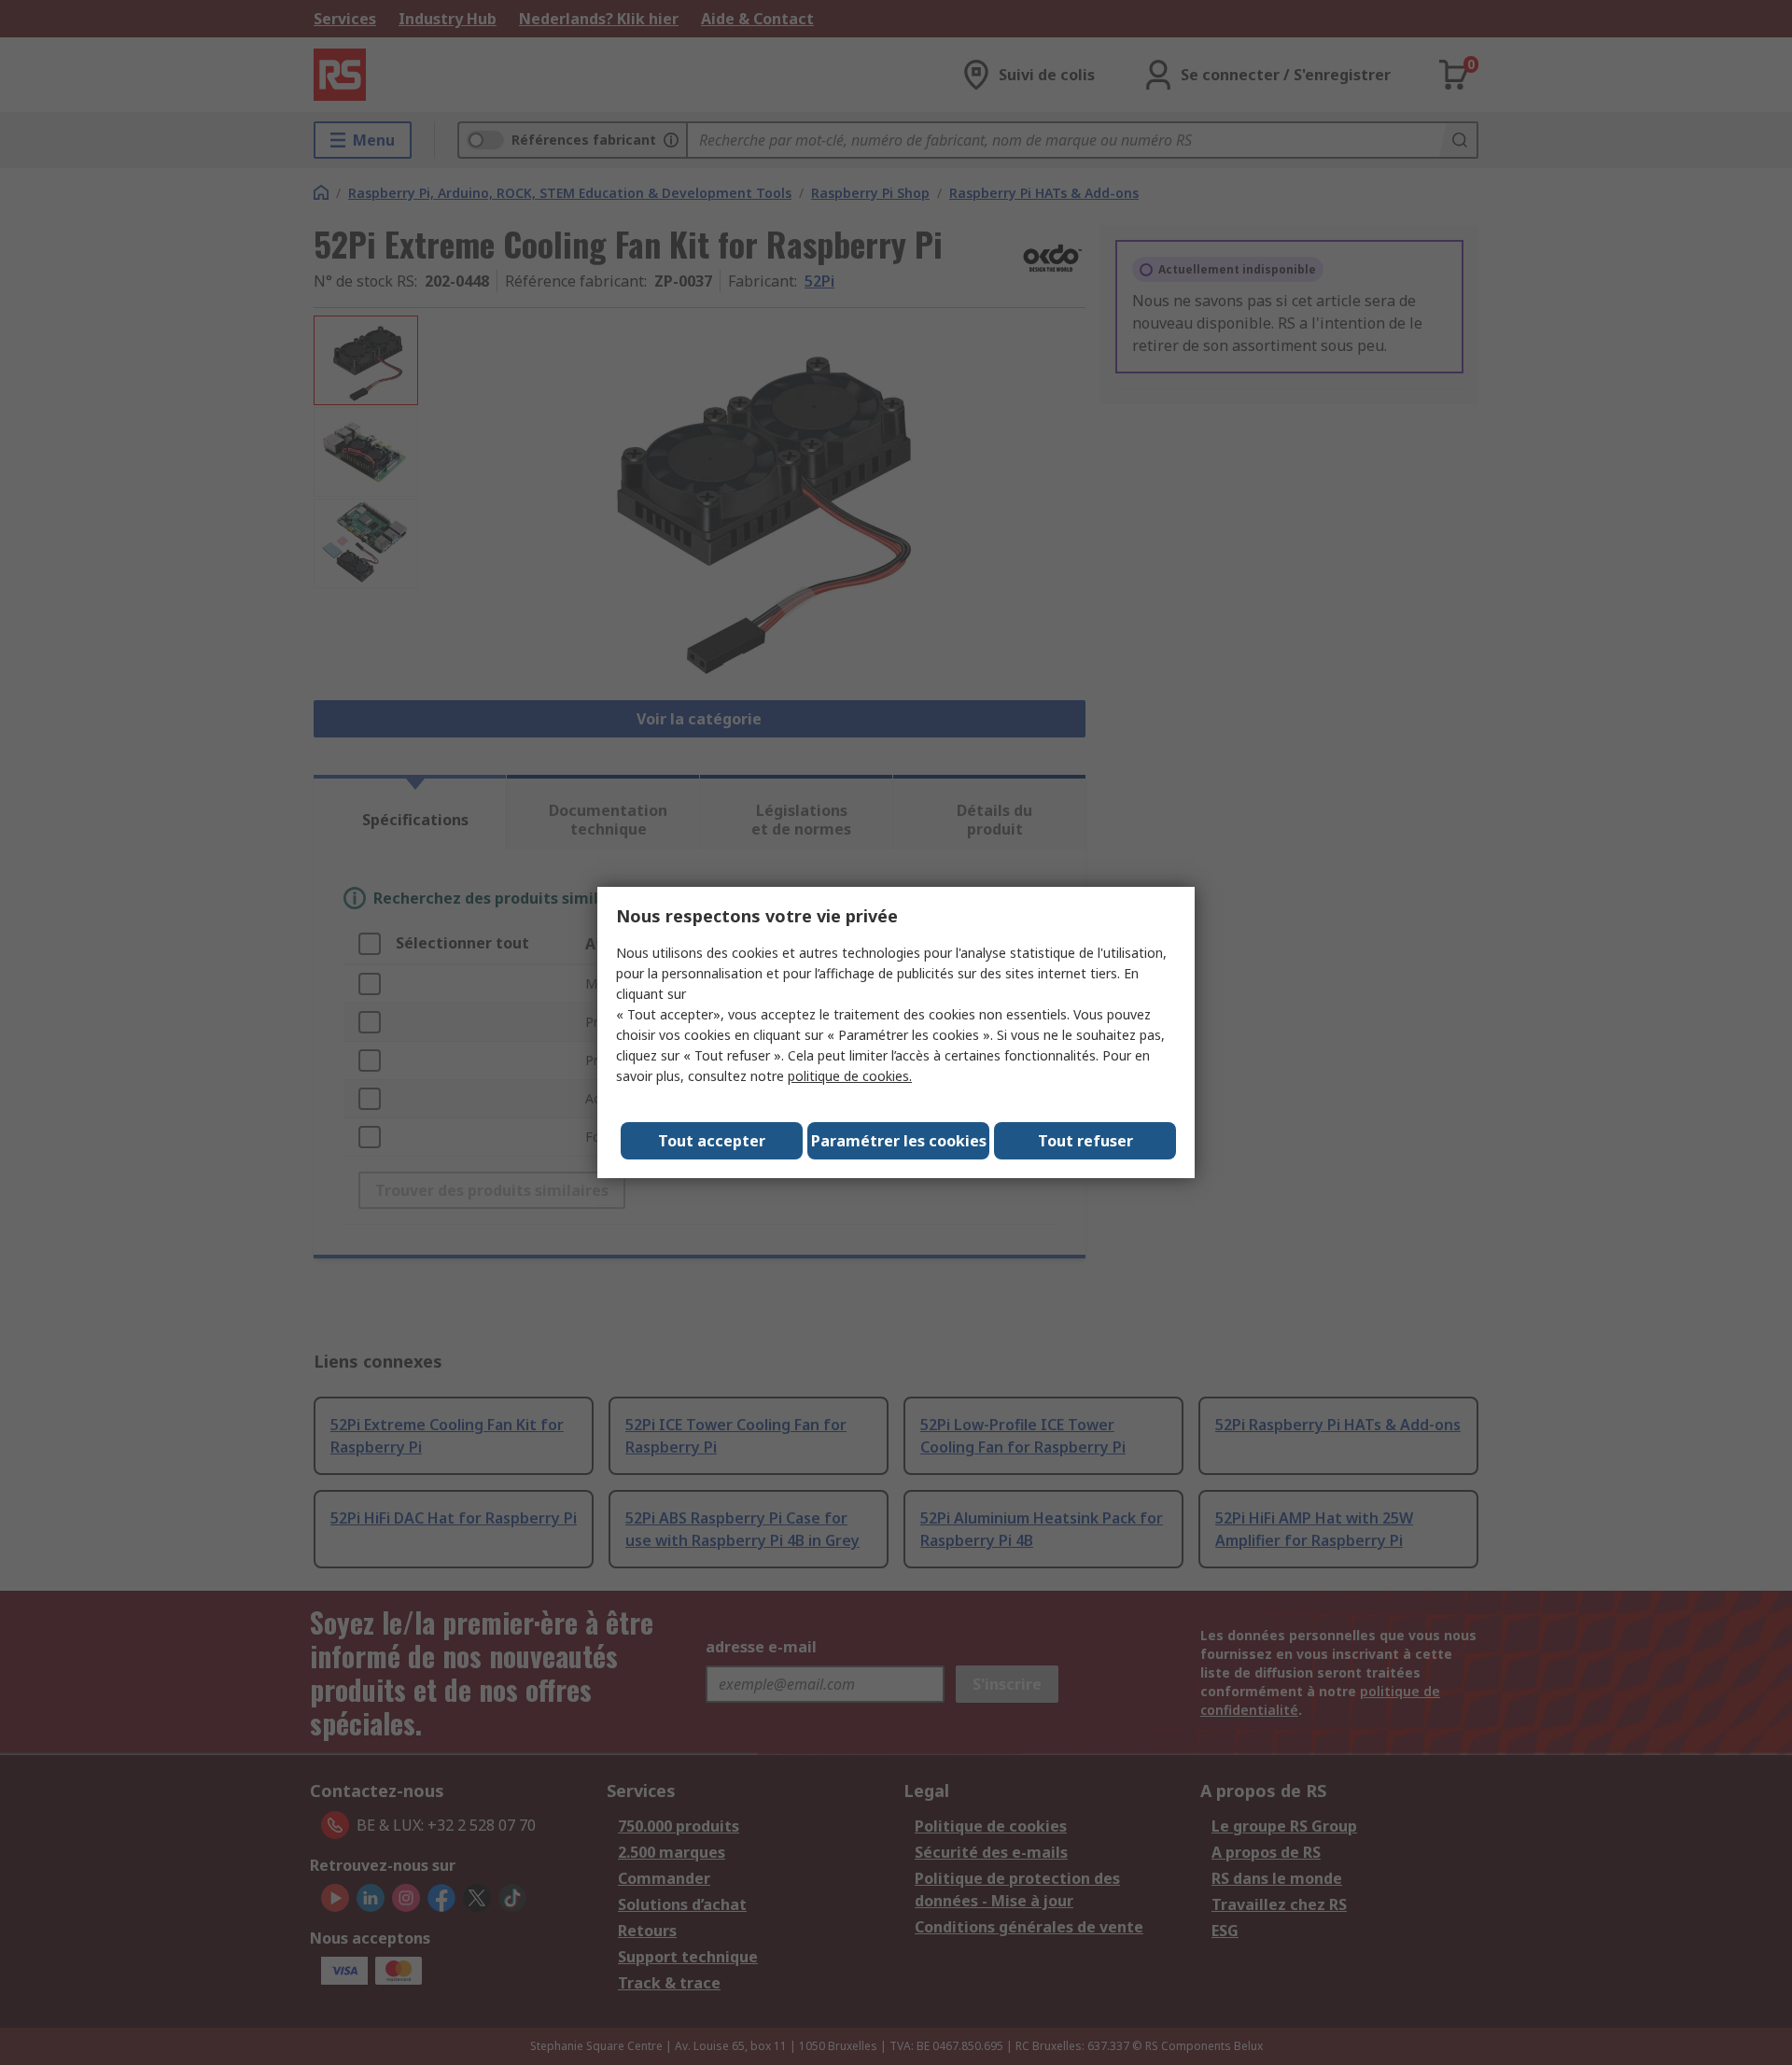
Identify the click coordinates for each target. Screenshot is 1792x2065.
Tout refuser (1085, 1141)
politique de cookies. (850, 1076)
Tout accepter (712, 1141)
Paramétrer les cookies (899, 1141)
